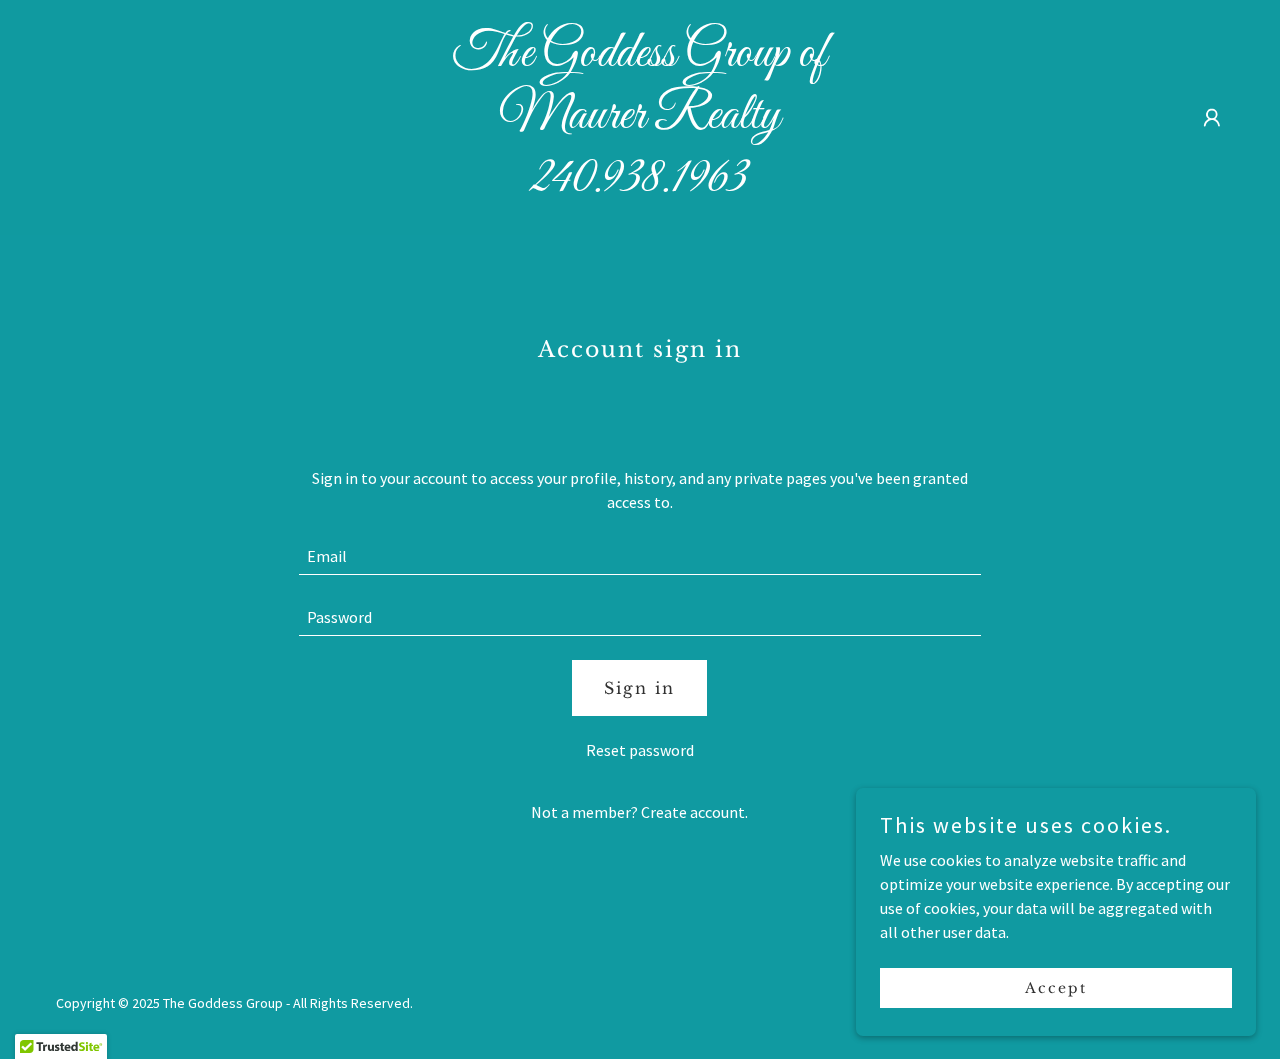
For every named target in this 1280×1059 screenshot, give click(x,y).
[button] (1212, 118)
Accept (1056, 987)
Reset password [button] (640, 750)
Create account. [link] (694, 812)
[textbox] (640, 556)
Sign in (639, 688)
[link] (640, 185)
